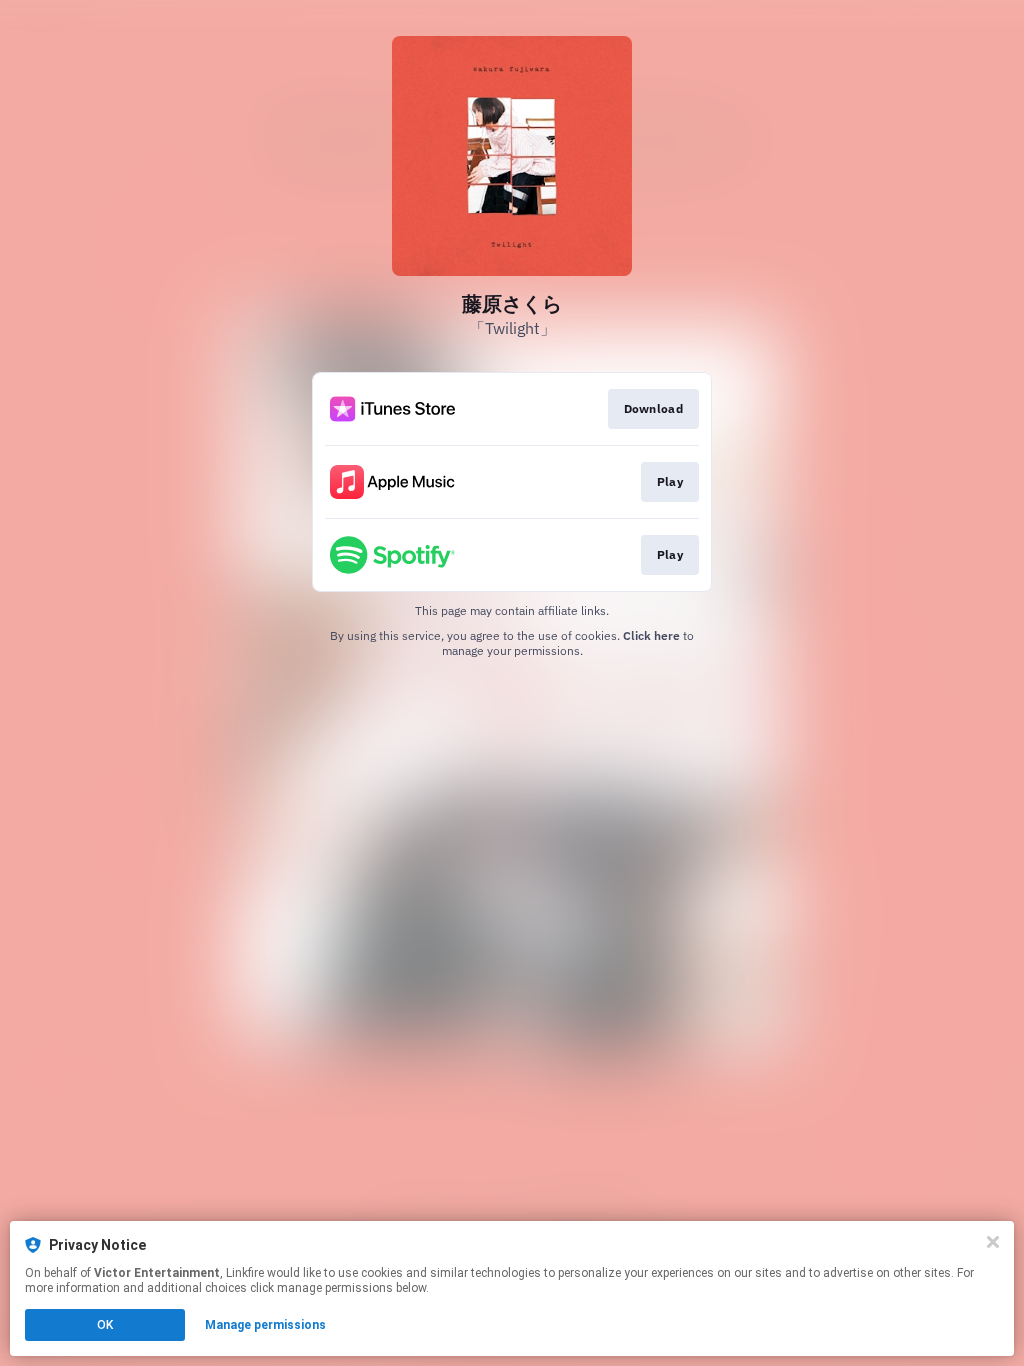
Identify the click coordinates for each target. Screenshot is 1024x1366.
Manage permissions (265, 1325)
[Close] (993, 1242)
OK (105, 1325)
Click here (651, 635)
